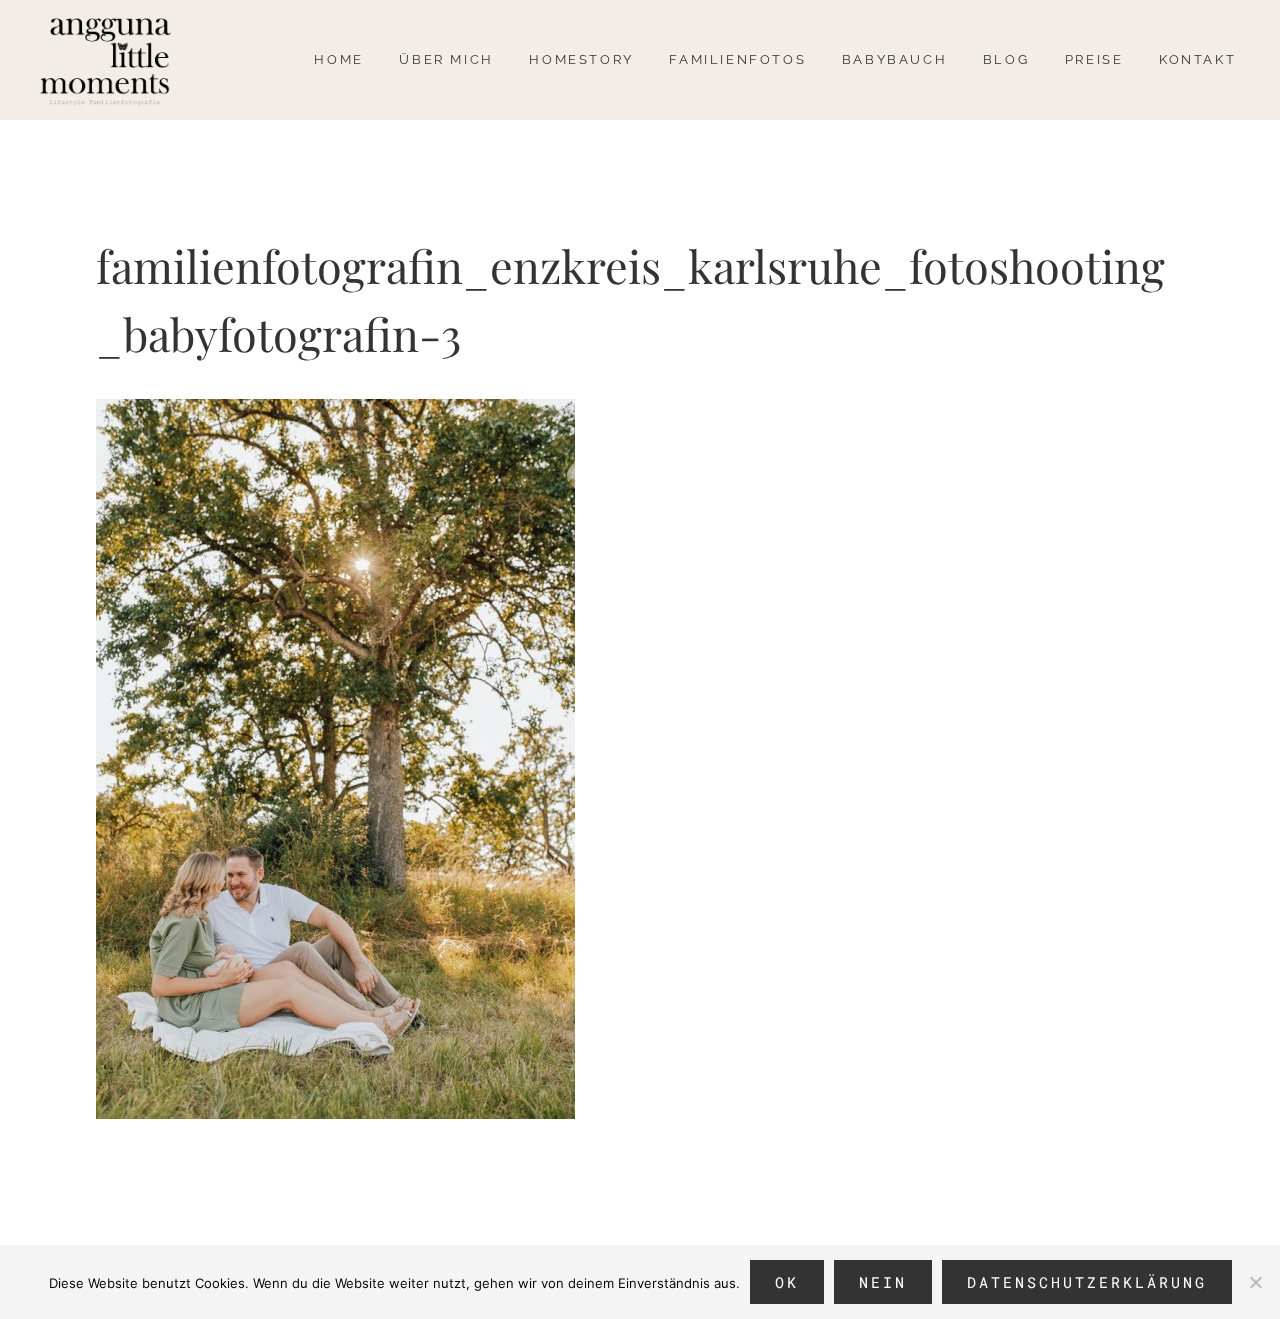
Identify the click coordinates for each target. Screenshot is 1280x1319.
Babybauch (894, 59)
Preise (1094, 59)
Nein (883, 1282)
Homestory (581, 59)
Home (338, 59)
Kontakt (1197, 59)
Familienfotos (737, 59)
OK (787, 1282)
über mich (446, 59)
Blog (1006, 59)
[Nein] (1255, 1282)
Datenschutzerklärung (1087, 1282)
